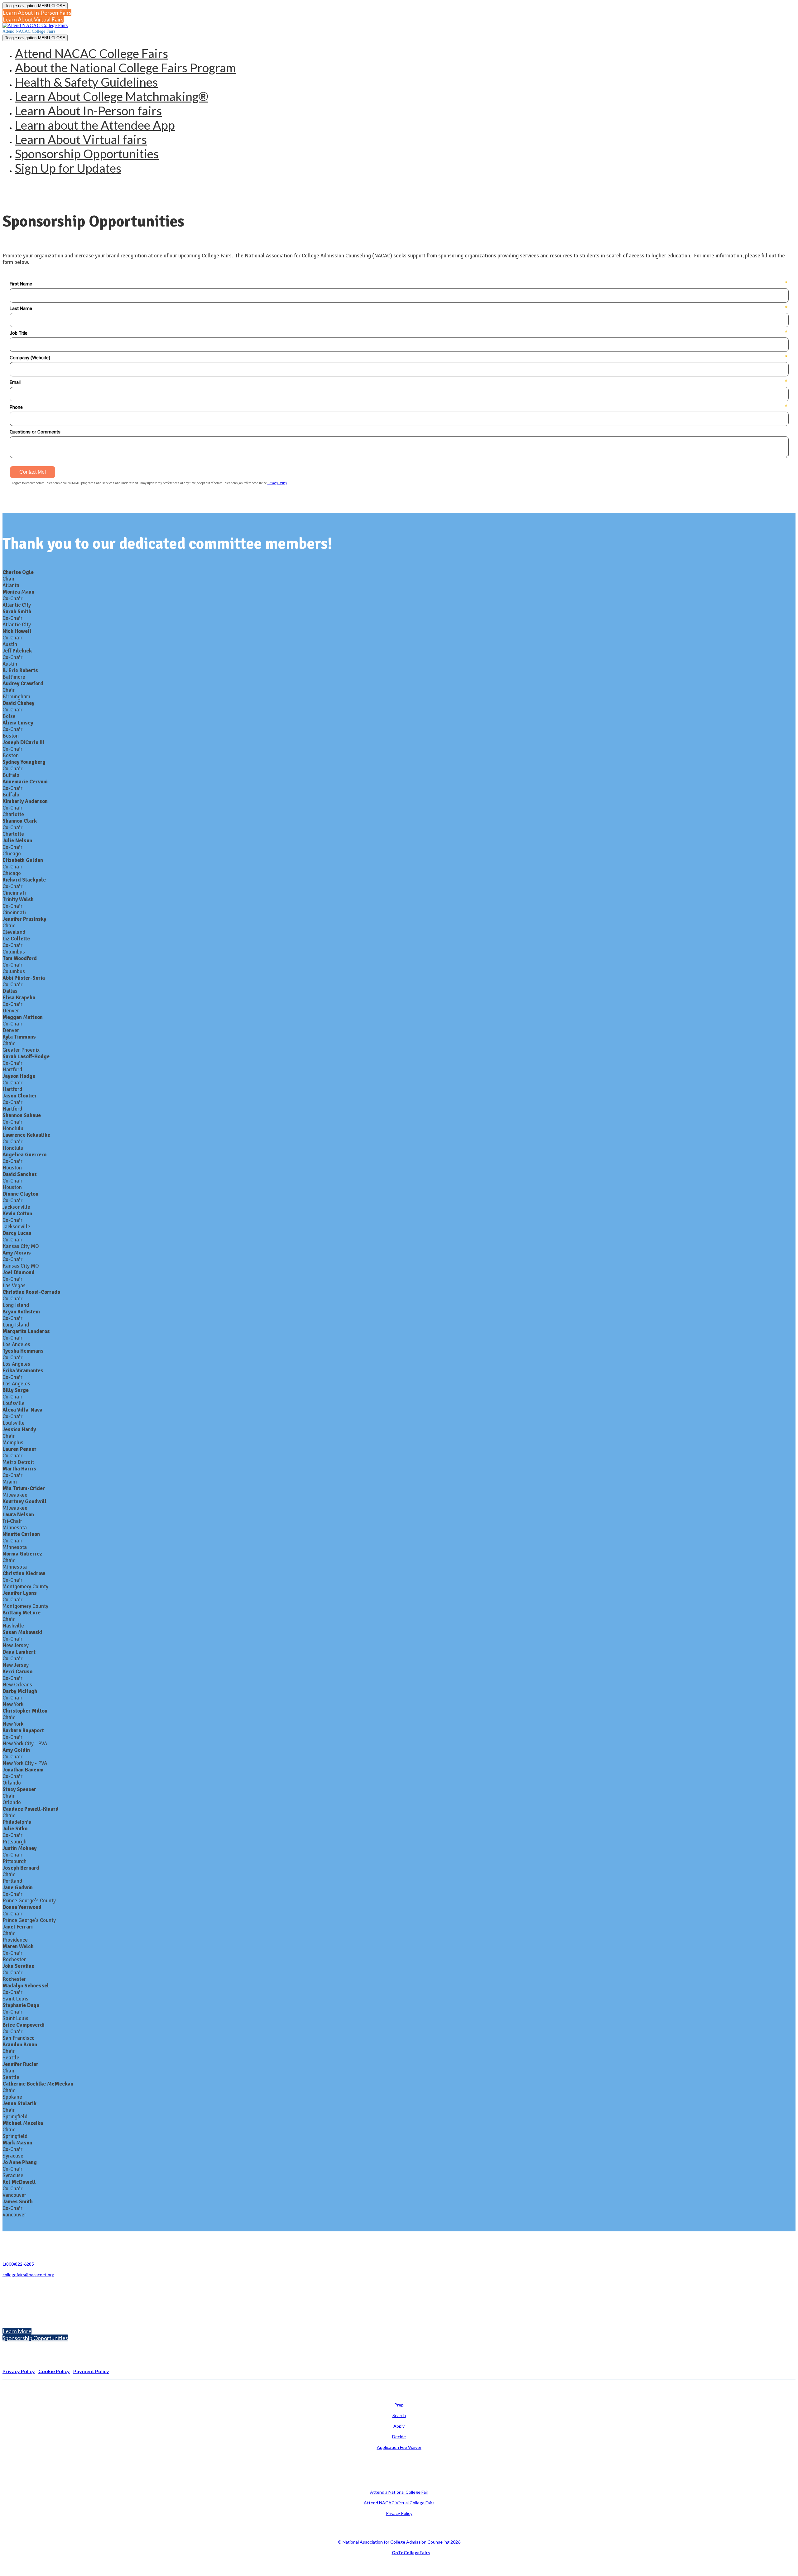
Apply (399, 2426)
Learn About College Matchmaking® (112, 96)
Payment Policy (91, 2371)
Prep (399, 2405)
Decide (399, 2437)
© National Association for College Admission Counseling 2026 (399, 2542)
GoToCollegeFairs (411, 2552)
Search (399, 2415)
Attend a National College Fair (399, 2492)
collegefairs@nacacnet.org (28, 2275)
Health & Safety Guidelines (86, 82)
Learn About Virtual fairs (81, 139)
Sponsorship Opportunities (87, 154)
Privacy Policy (399, 2513)
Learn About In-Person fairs (88, 111)
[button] (37, 12)
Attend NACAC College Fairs (29, 31)
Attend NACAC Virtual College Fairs (399, 2503)
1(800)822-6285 (18, 2264)
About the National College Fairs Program (125, 68)
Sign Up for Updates (68, 168)
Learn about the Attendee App (95, 125)
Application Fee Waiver (399, 2447)
